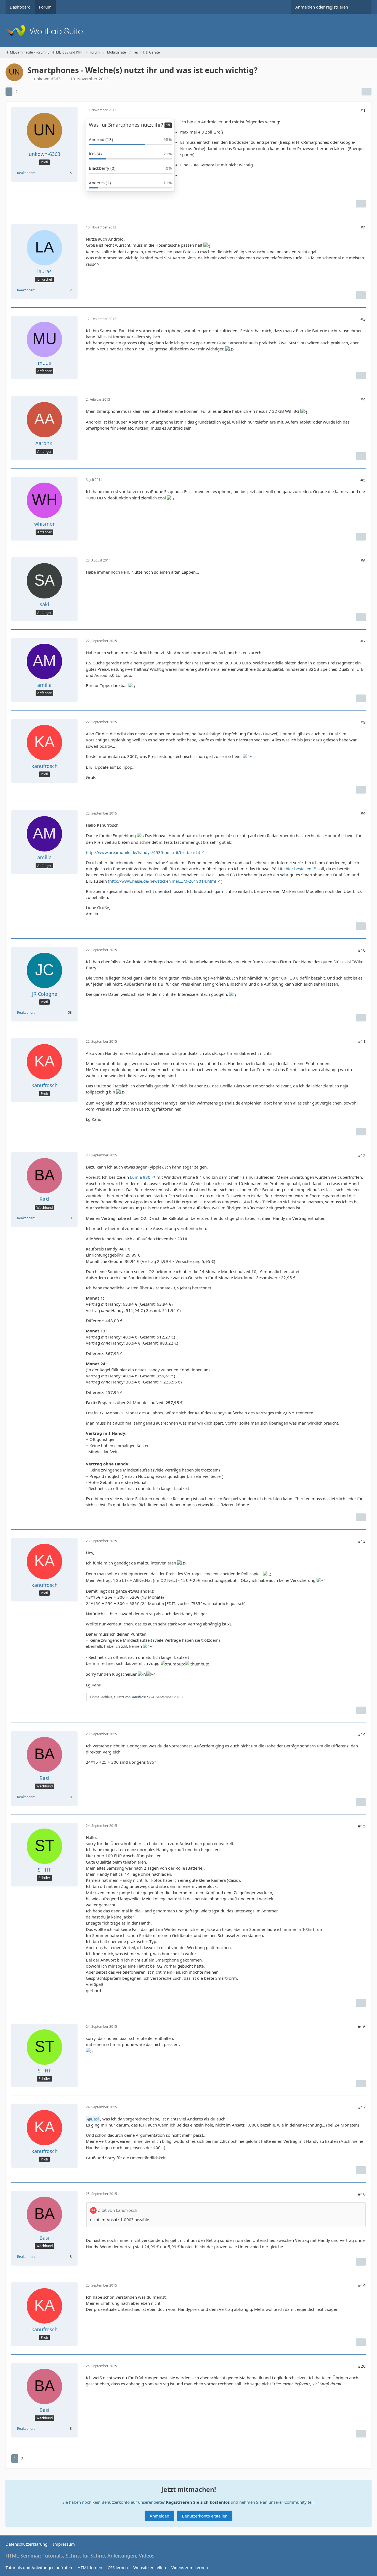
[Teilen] (367, 92)
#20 (362, 2366)
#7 (363, 641)
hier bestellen (298, 869)
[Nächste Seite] (25, 92)
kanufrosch (140, 1697)
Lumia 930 (140, 1177)
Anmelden (159, 2516)
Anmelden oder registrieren (322, 7)
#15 (362, 1826)
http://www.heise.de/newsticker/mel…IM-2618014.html (163, 881)
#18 (362, 2194)
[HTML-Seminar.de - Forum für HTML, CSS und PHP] (189, 30)
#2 (363, 227)
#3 (363, 319)
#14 (362, 1734)
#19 (362, 2285)
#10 (362, 950)
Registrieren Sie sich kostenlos (198, 2502)
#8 (363, 722)
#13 (362, 1541)
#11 (362, 1041)
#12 (362, 1155)
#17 (362, 2107)
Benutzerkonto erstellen (205, 2516)
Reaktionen (26, 173)
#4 (363, 399)
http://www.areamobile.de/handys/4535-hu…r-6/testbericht (143, 852)
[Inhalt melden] (361, 204)
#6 (363, 560)
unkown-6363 (47, 79)
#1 (363, 110)
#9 (363, 813)
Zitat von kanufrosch (118, 2210)
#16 (362, 2027)
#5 (363, 480)
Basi (95, 2119)
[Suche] (362, 7)
